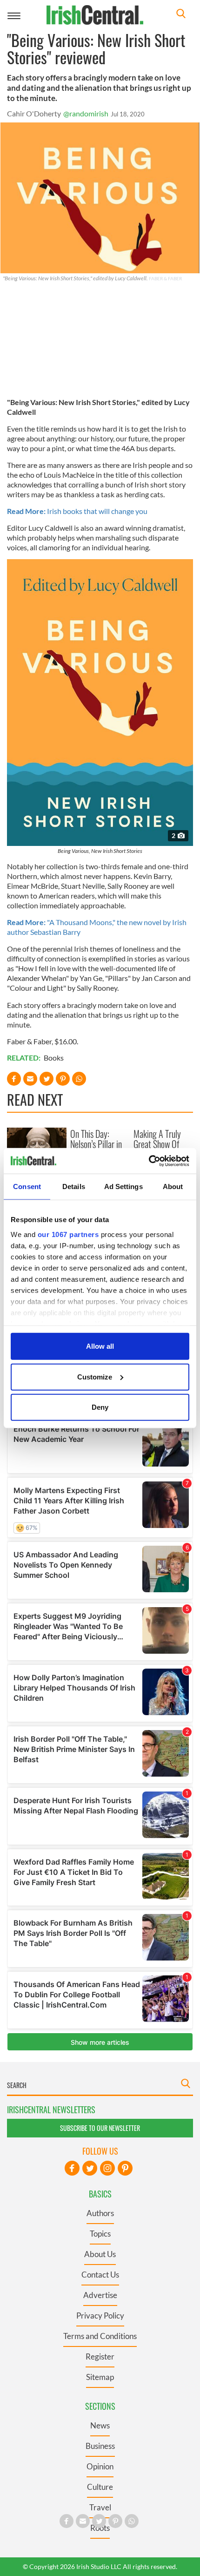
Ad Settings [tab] (123, 1187)
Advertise (100, 2295)
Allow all (100, 1346)
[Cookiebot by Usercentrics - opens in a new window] (149, 1161)
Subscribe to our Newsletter (100, 2128)
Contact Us (100, 2275)
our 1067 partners (68, 1234)
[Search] (181, 15)
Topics (100, 2234)
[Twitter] (90, 2168)
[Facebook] (72, 2168)
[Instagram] (107, 2168)
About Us (100, 2254)
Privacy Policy (100, 2316)
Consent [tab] (27, 1187)
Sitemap (100, 2377)
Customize (95, 1376)
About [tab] (173, 1187)
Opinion (100, 2466)
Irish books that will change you (77, 511)
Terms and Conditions (100, 2336)
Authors (100, 2213)
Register (100, 2356)
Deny (100, 1407)
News (100, 2425)
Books (54, 1058)
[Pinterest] (125, 2168)
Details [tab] (74, 1187)
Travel (100, 2507)
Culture (100, 2487)
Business (100, 2446)
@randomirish (86, 113)
